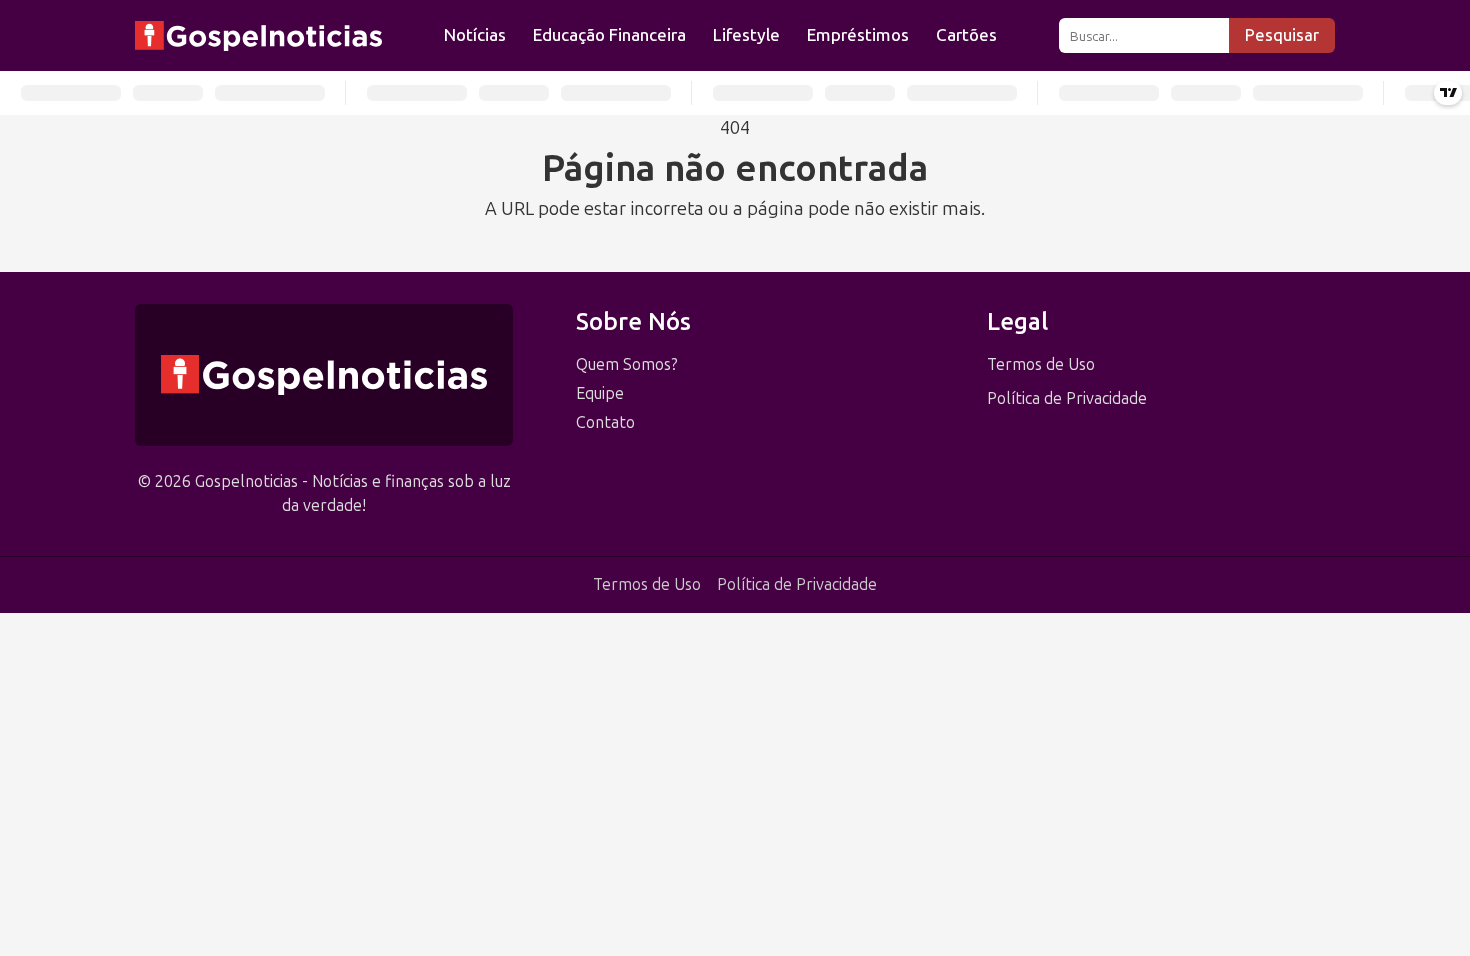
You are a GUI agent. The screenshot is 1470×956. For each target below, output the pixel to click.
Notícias (475, 35)
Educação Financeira (609, 35)
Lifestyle (746, 35)
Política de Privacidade (1067, 398)
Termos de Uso (1041, 364)
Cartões (966, 35)
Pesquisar (1282, 35)
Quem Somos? (627, 364)
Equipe (600, 393)
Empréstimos (858, 35)
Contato (605, 422)
